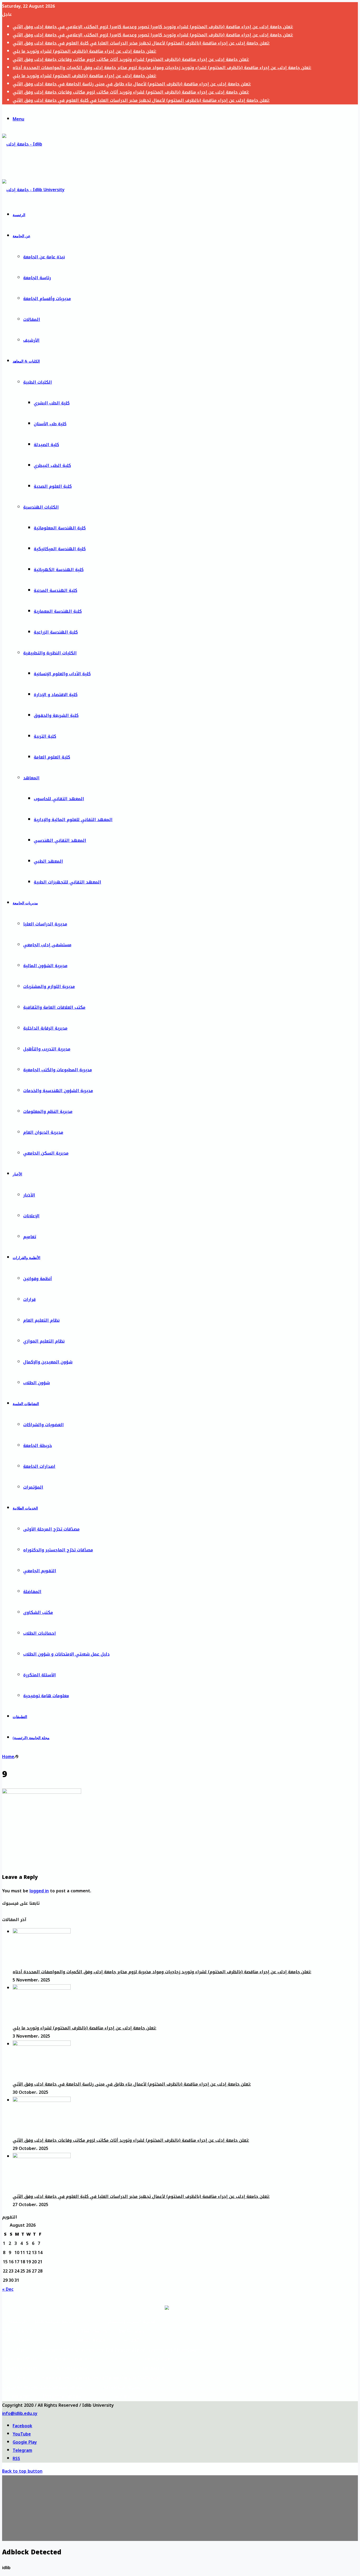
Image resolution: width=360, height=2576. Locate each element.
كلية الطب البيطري (52, 465)
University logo (154, 2359)
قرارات (29, 1299)
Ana (21, 2378)
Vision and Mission (22, 2359)
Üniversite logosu (123, 2387)
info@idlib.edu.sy (20, 2413)
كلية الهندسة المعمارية (58, 611)
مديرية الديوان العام (43, 1132)
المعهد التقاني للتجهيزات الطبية (67, 882)
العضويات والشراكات (43, 1425)
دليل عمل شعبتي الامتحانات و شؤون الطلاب (66, 1654)
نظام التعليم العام (41, 1320)
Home (8, 1757)
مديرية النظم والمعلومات (48, 1111)
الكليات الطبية (38, 382)
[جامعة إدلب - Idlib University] (26, 165)
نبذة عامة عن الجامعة (44, 257)
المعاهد (31, 778)
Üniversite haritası (62, 2396)
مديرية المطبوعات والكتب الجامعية (58, 1070)
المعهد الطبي (48, 861)
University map (73, 2368)
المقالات (32, 319)
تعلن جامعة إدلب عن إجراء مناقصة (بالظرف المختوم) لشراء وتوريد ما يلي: (84, 51)
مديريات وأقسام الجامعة (47, 299)
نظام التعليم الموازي (44, 1341)
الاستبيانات (18, 2340)
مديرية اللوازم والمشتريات (49, 986)
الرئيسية (19, 215)
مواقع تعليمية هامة (54, 2321)
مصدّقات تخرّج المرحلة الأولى (51, 1529)
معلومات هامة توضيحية (46, 1696)
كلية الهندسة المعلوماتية (60, 528)
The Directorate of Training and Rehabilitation (154, 2350)
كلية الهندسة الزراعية (56, 632)
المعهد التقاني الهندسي (60, 840)
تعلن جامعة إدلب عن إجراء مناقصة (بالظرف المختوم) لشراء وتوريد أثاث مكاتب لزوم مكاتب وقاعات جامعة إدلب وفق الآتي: (131, 59)
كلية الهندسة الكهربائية (59, 570)
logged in (39, 1891)
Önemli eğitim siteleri (62, 2378)
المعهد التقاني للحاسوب (59, 799)
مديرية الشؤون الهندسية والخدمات (58, 1091)
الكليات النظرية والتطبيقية (50, 653)
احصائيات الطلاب (40, 1633)
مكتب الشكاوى (38, 1612)
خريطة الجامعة (38, 1446)
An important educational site (73, 2350)
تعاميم (30, 1237)
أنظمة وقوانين (38, 1279)
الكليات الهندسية (41, 507)
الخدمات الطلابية (25, 1508)
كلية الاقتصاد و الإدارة (56, 695)
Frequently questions (73, 2359)
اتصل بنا (132, 2340)
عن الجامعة (21, 236)
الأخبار (17, 1174)
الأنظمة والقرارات (26, 1258)
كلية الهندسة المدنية (55, 590)
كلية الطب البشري (52, 403)
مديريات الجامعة (25, 903)
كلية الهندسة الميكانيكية (60, 549)
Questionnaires (22, 2368)
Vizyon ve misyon (21, 2387)
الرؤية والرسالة (18, 2331)
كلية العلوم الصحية (53, 486)
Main (22, 2350)
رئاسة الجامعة (37, 278)
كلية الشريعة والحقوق (56, 715)
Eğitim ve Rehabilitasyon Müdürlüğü (123, 2378)
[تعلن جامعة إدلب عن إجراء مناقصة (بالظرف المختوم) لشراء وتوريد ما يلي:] (42, 1988)
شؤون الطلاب (37, 1383)
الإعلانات (31, 1216)
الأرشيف (31, 340)
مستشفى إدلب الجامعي (47, 945)
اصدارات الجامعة (39, 1466)
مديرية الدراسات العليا (45, 924)
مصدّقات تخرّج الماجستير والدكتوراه (58, 1550)
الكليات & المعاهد (26, 361)
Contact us (154, 2368)
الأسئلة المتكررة (40, 1675)
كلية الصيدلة (46, 445)
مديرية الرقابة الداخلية (45, 1028)
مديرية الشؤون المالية (45, 966)
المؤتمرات (33, 1487)
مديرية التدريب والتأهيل (47, 1049)
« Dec (8, 2289)
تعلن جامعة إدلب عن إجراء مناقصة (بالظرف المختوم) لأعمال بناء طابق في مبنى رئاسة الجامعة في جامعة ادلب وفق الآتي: (132, 84)
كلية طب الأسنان (50, 424)
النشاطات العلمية (26, 1404)
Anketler (21, 2396)
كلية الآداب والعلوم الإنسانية (62, 674)
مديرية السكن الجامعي (46, 1153)
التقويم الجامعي (40, 1571)
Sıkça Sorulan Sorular (62, 2387)
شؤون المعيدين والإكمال (48, 1362)
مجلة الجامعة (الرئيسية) (31, 1738)
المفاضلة (32, 1592)
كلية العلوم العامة (52, 757)
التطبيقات (20, 1717)
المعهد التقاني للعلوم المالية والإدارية (73, 820)
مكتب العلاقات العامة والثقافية (54, 1007)
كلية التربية (45, 736)
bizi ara (123, 2396)
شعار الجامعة (132, 2331)
